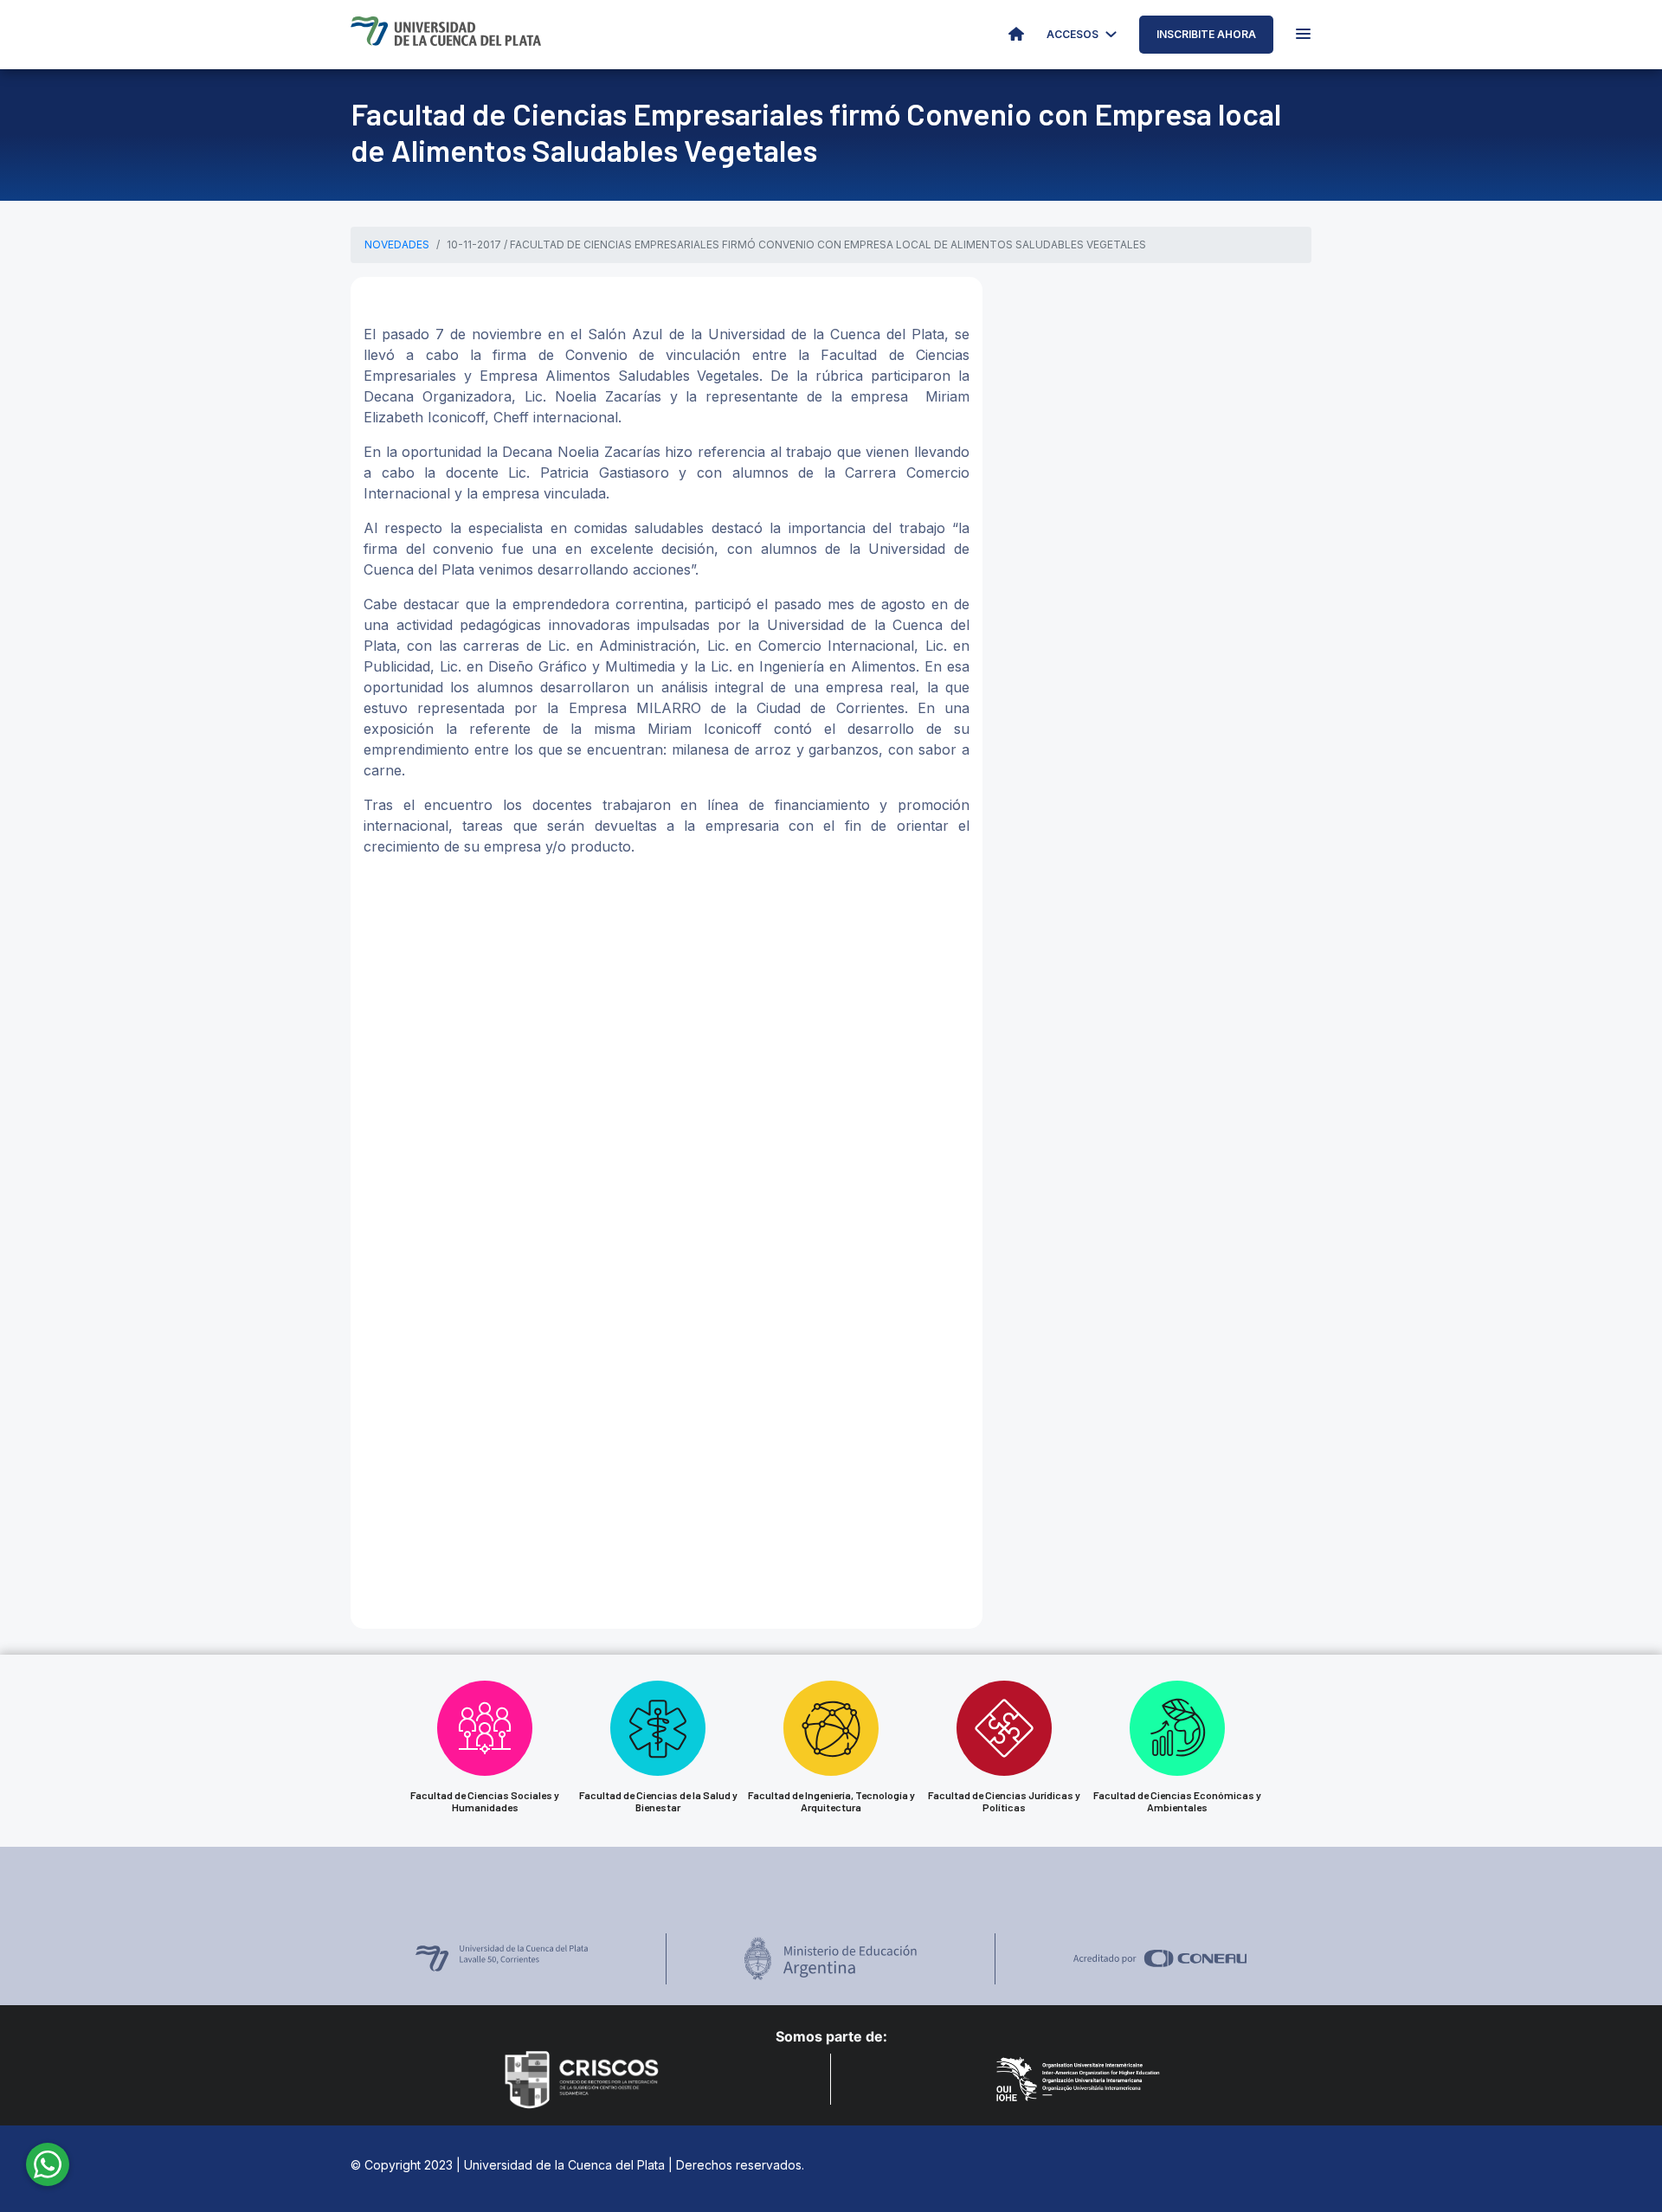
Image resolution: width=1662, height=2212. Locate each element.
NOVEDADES (397, 244)
